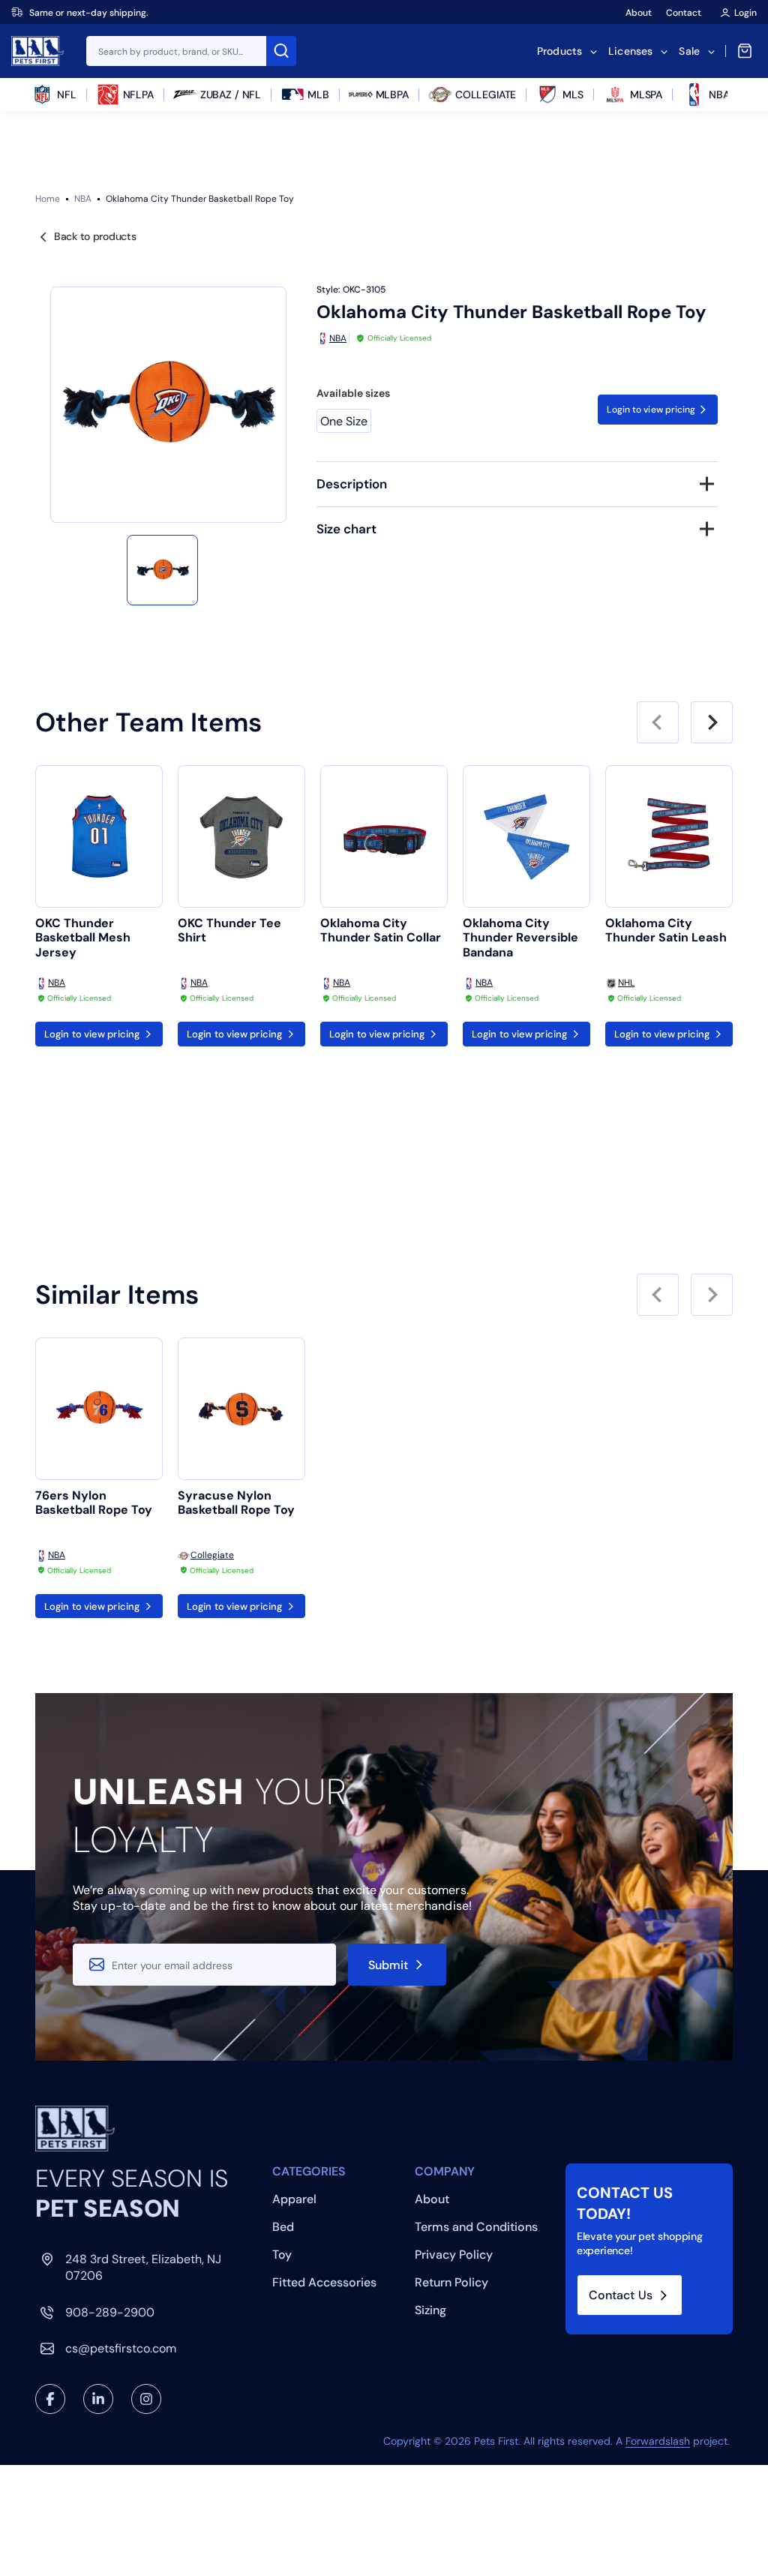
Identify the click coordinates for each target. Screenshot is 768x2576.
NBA (83, 199)
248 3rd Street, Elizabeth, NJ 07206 (143, 2267)
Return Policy (451, 2282)
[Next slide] (712, 722)
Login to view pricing (651, 410)
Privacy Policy (454, 2255)
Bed (283, 2227)
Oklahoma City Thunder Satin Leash (666, 931)
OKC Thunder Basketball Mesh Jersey (83, 938)
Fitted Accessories (324, 2282)
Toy (282, 2255)
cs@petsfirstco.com (121, 2348)
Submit (388, 1965)
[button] (162, 570)
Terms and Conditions (476, 2227)
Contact (684, 13)
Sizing (430, 2310)
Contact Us (621, 2295)
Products (559, 51)
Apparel (294, 2199)
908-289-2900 (110, 2312)
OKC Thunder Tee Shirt (229, 931)
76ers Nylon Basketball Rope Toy (94, 1503)
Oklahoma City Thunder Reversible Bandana (520, 938)
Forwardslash (658, 2441)
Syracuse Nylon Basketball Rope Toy (236, 1503)
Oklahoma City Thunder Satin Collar (381, 931)
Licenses (630, 51)
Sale (689, 51)
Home (48, 199)
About (639, 13)
